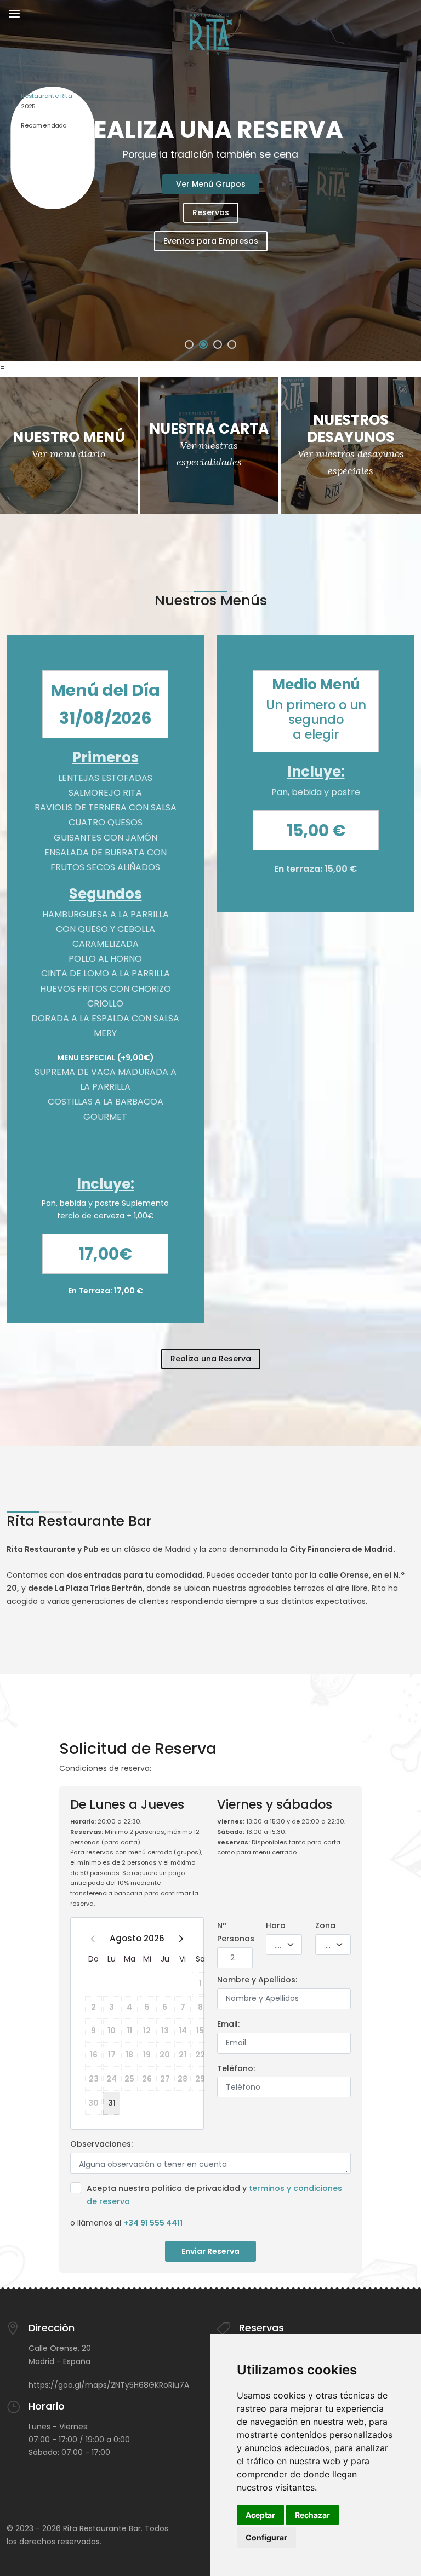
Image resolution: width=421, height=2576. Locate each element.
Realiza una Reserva (211, 1359)
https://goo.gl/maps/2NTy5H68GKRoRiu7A (109, 2385)
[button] (189, 344)
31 (112, 2103)
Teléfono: (236, 2068)
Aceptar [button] (260, 2515)
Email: (228, 2024)
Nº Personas (236, 1932)
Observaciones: (101, 2144)
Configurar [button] (266, 2537)
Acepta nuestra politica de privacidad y (214, 2195)
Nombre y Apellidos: (257, 1980)
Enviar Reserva (210, 2251)
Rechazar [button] (312, 2515)
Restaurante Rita (46, 96)
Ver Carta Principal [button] (210, 212)
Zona (325, 1925)
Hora (276, 1925)
